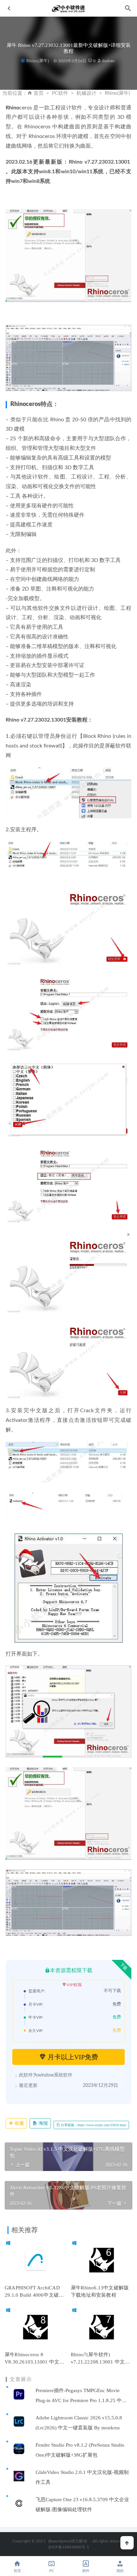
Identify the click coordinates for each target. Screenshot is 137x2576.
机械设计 (86, 93)
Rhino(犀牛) (37, 61)
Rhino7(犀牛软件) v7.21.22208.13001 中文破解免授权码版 (100, 2362)
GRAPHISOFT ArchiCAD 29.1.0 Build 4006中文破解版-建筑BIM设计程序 (34, 2295)
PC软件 (60, 93)
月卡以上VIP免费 (72, 2057)
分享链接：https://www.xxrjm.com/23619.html (93, 2125)
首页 (39, 93)
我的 (120, 2571)
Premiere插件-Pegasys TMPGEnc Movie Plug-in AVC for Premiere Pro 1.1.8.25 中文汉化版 (81, 2400)
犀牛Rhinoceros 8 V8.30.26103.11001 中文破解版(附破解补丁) (34, 2362)
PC (52, 2571)
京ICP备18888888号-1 (68, 2547)
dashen (108, 61)
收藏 (19, 2123)
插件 (86, 2571)
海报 (43, 2123)
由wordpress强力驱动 (68, 2541)
